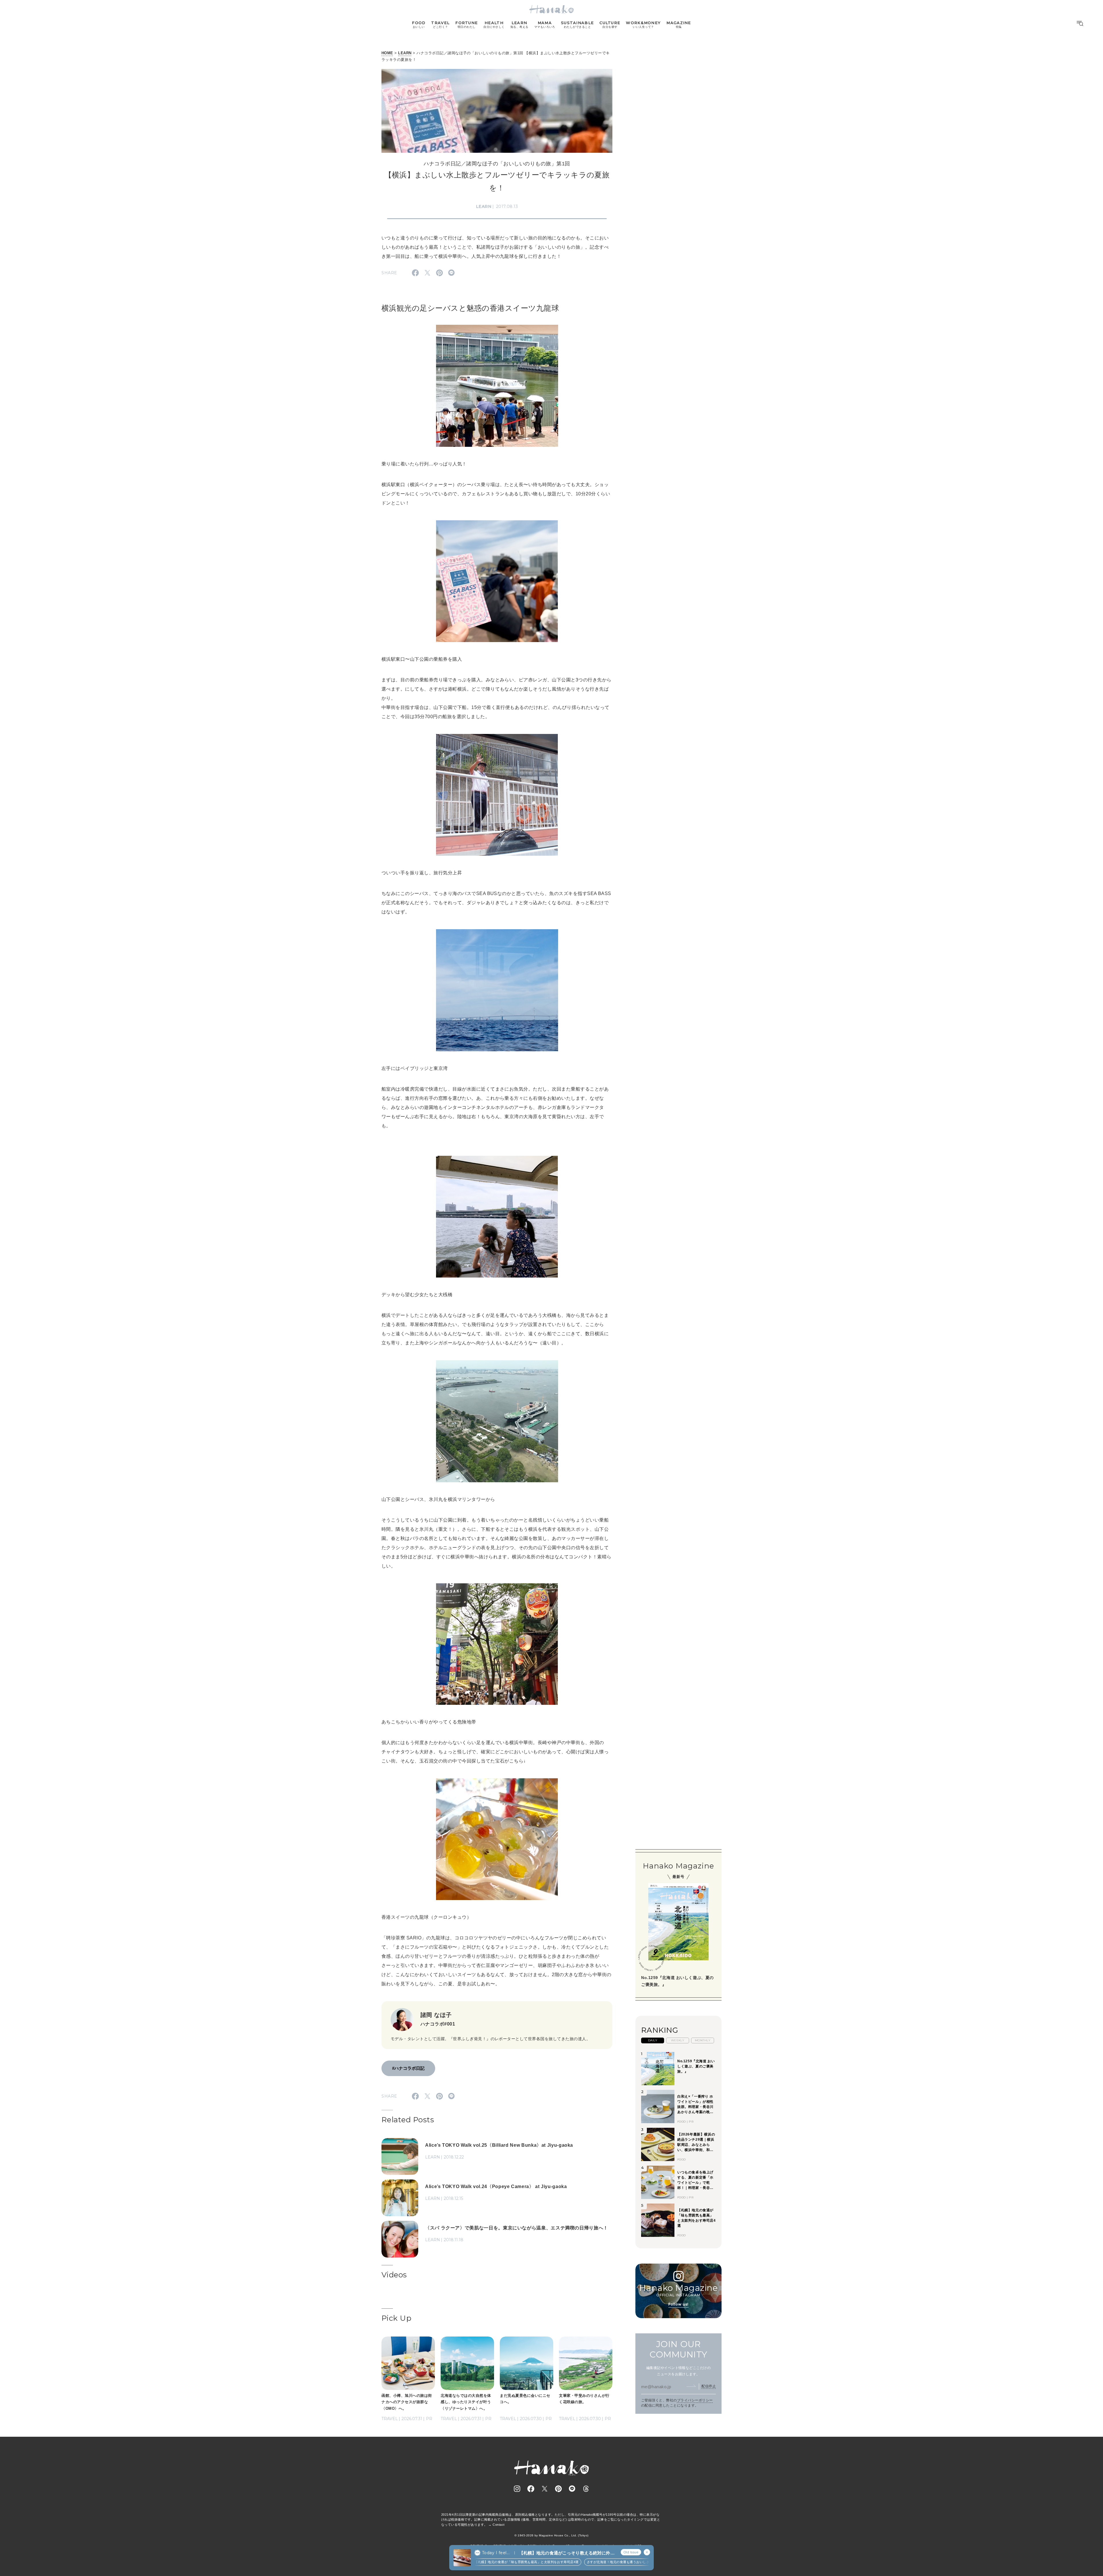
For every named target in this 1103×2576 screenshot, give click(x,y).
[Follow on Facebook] (531, 2489)
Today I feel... (496, 2553)
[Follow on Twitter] (545, 2489)
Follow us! (678, 2304)
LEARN (405, 53)
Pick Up (396, 2318)
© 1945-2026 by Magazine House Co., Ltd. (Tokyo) (551, 2535)
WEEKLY (678, 2040)
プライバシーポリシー (695, 2400)
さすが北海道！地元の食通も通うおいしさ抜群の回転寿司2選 (561, 2562)
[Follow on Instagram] (517, 2489)
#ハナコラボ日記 (408, 2068)
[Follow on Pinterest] (558, 2489)
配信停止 (709, 2386)
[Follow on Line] (572, 2489)
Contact (499, 2525)
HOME (387, 53)
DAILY (653, 2040)
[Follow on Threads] (586, 2489)
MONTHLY (703, 2040)
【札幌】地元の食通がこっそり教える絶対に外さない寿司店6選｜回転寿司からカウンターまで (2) (567, 2553)
